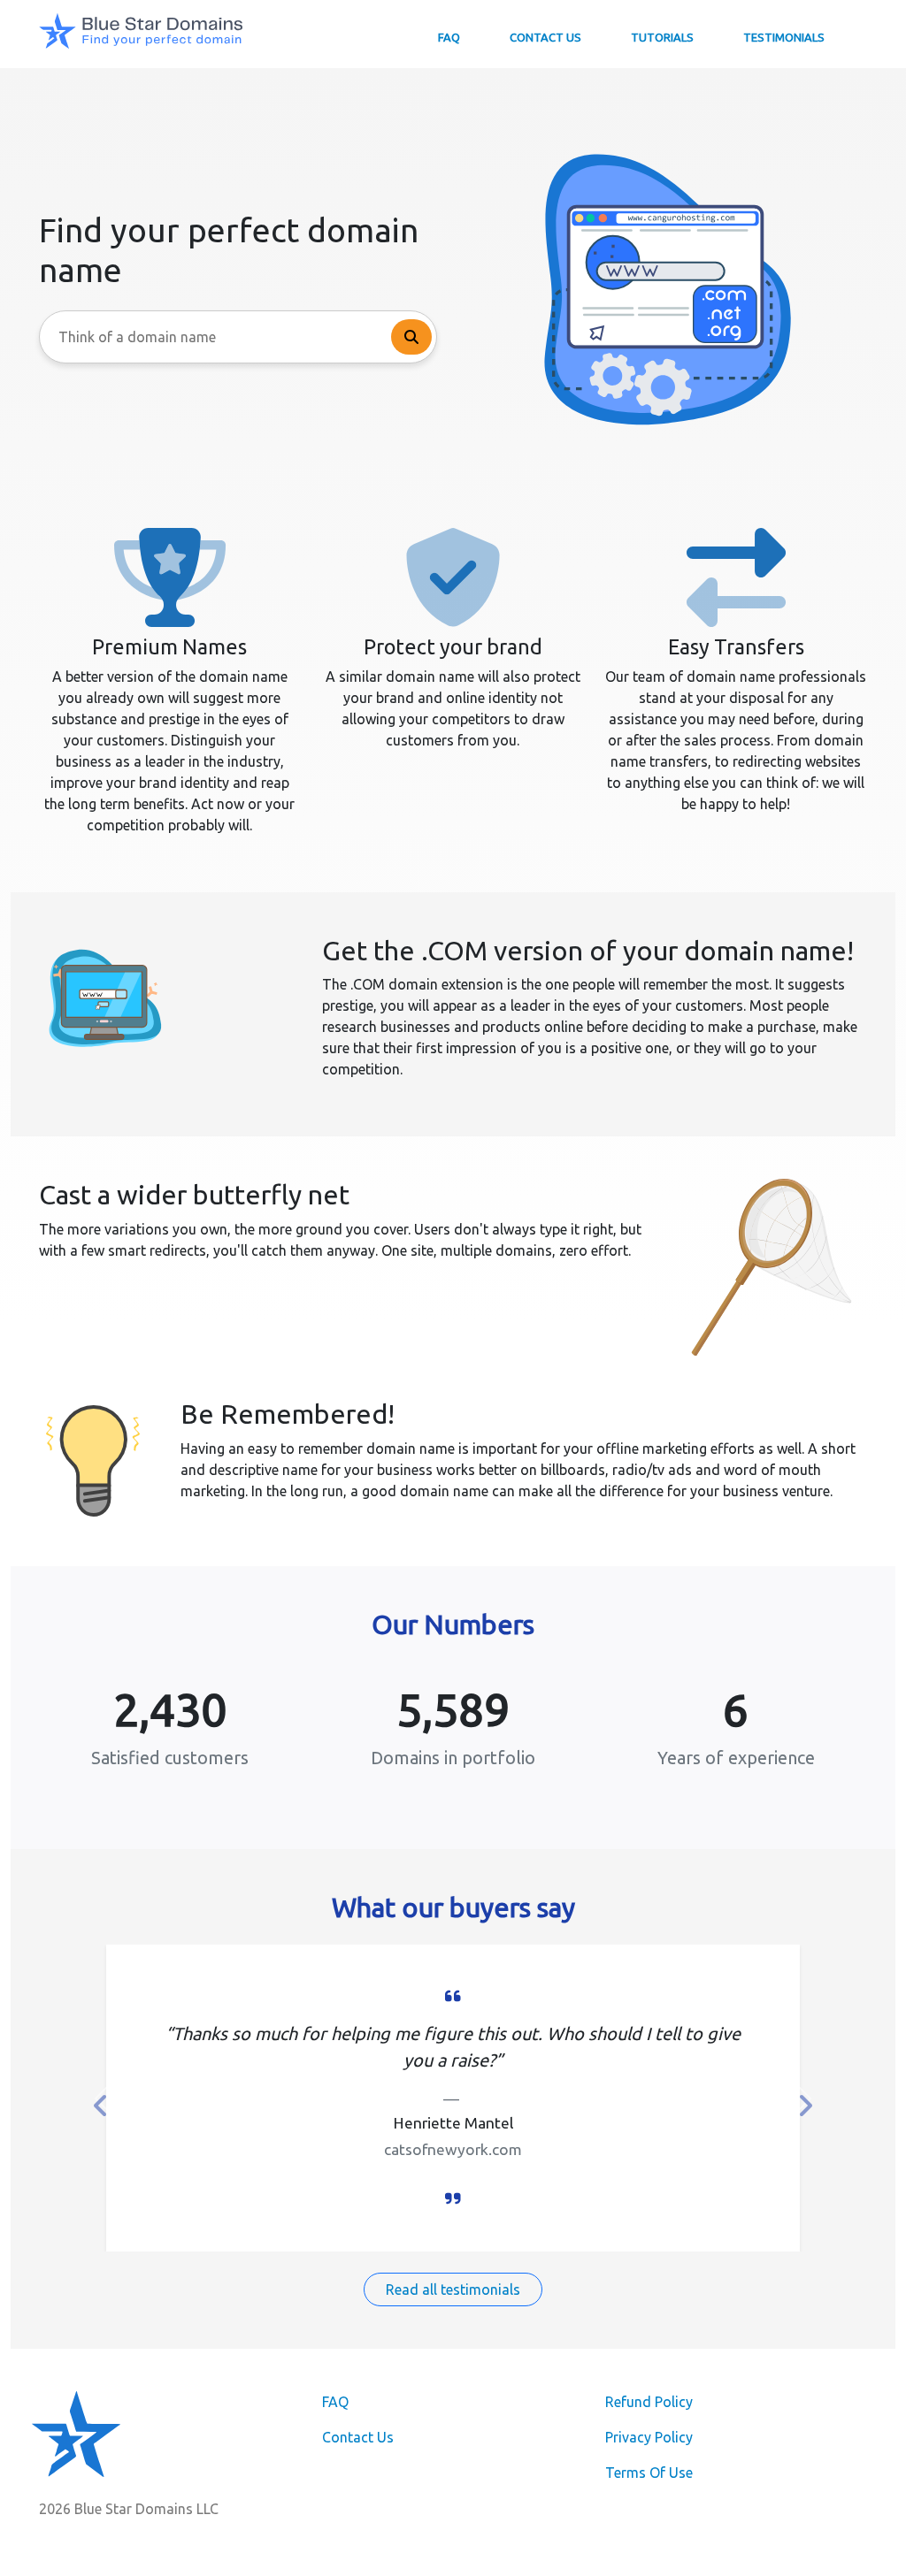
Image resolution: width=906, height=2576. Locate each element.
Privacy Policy (649, 2437)
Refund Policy (649, 2402)
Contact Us (545, 37)
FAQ (449, 37)
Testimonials (784, 37)
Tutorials (662, 37)
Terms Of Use (649, 2473)
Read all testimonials (453, 2289)
